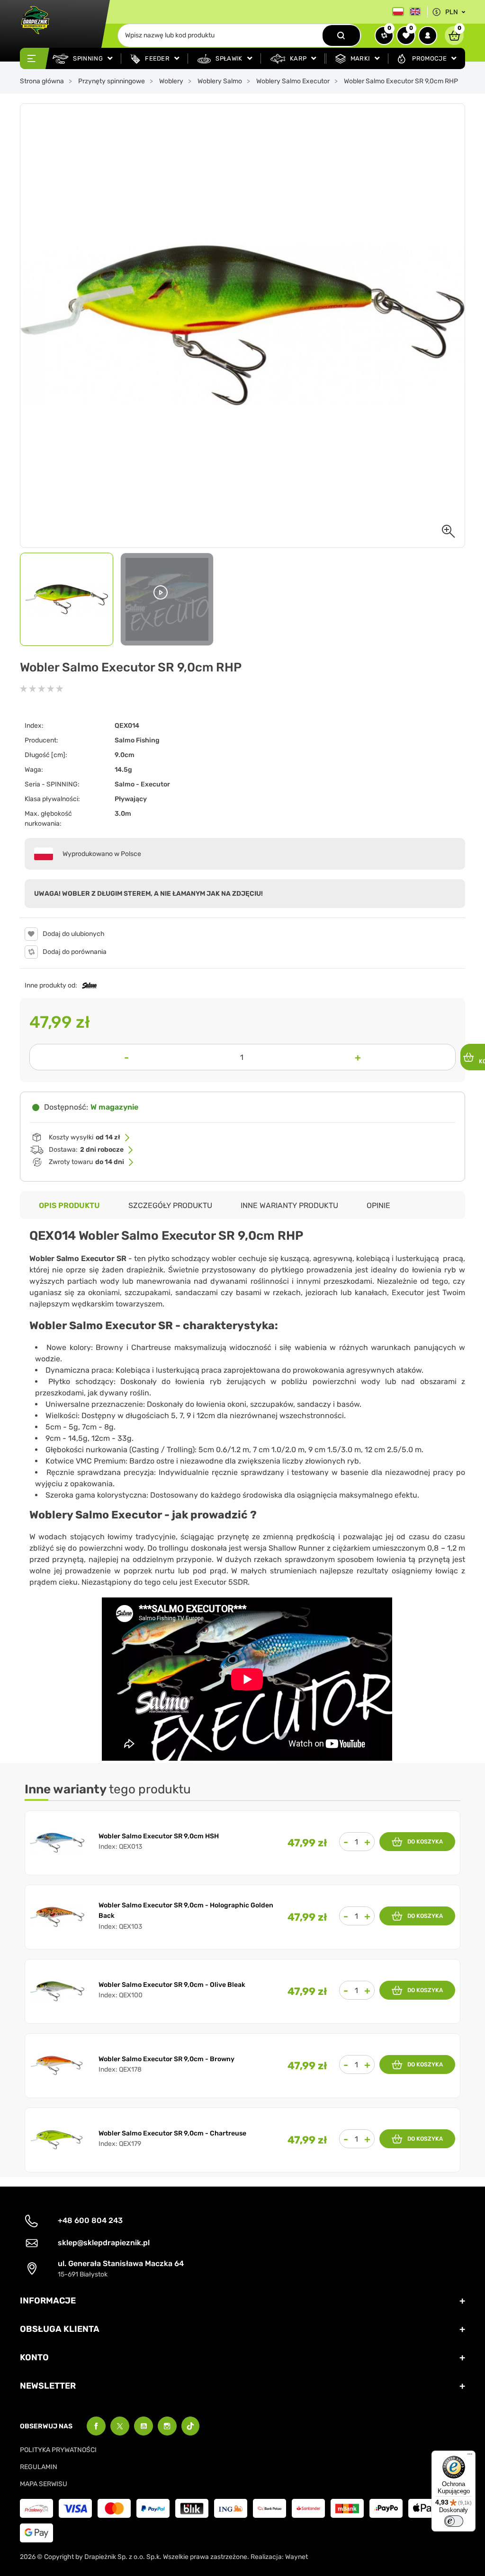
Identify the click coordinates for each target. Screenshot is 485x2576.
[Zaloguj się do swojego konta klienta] (428, 35)
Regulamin (39, 2467)
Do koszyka (425, 1842)
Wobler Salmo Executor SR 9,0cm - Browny (166, 2059)
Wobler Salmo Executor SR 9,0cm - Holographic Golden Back (186, 1910)
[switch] (454, 2521)
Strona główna (42, 81)
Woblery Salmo (220, 81)
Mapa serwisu (44, 2484)
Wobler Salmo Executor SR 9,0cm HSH (159, 1836)
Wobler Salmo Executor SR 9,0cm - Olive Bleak (172, 1985)
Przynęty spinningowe (112, 81)
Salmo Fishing (137, 740)
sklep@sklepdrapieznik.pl (104, 2243)
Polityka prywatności (58, 2450)
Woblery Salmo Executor (293, 81)
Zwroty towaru (86, 1162)
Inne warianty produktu (289, 1205)
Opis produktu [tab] (69, 1205)
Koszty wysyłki (85, 1137)
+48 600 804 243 (90, 2220)
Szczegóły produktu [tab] (170, 1205)
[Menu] (470, 2456)
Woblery (171, 81)
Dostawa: (86, 1150)
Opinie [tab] (378, 1205)
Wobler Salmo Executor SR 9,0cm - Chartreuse (172, 2133)
